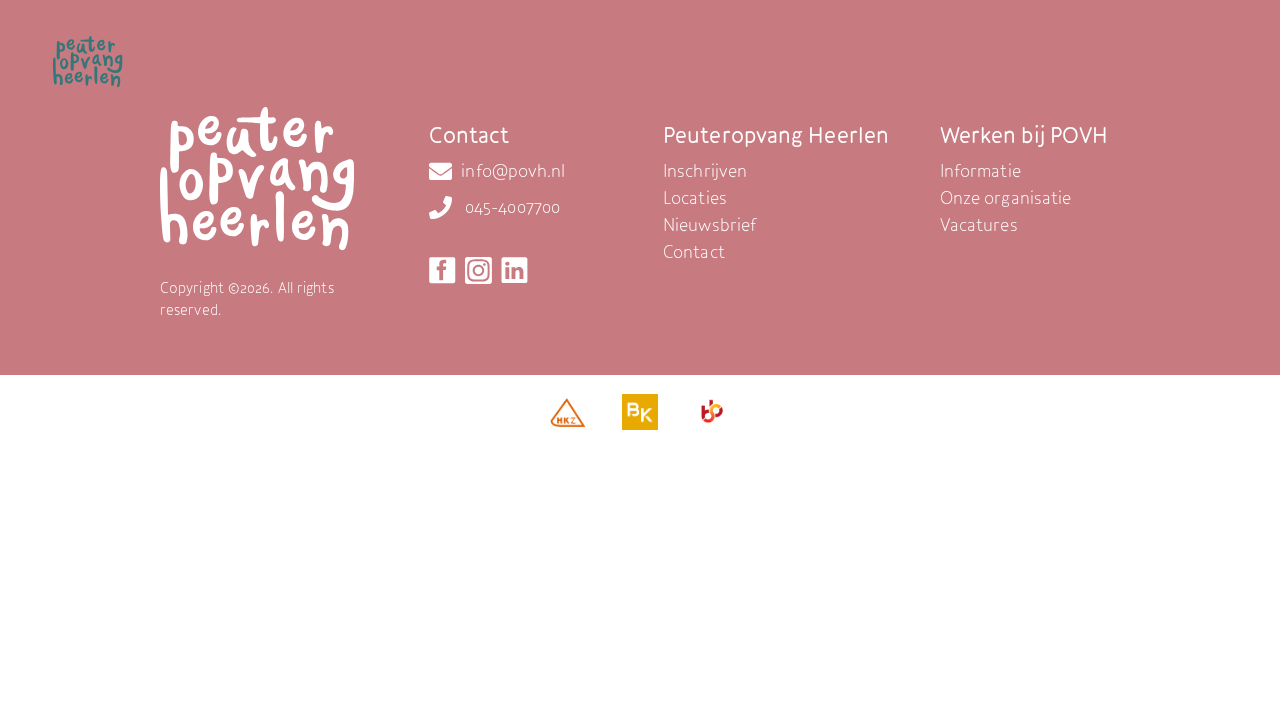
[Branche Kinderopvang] (640, 417)
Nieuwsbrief (709, 224)
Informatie (980, 170)
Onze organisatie (1006, 197)
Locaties (695, 197)
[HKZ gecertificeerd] (568, 417)
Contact (694, 251)
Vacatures (979, 224)
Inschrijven (705, 170)
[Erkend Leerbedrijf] (712, 417)
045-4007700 (512, 206)
